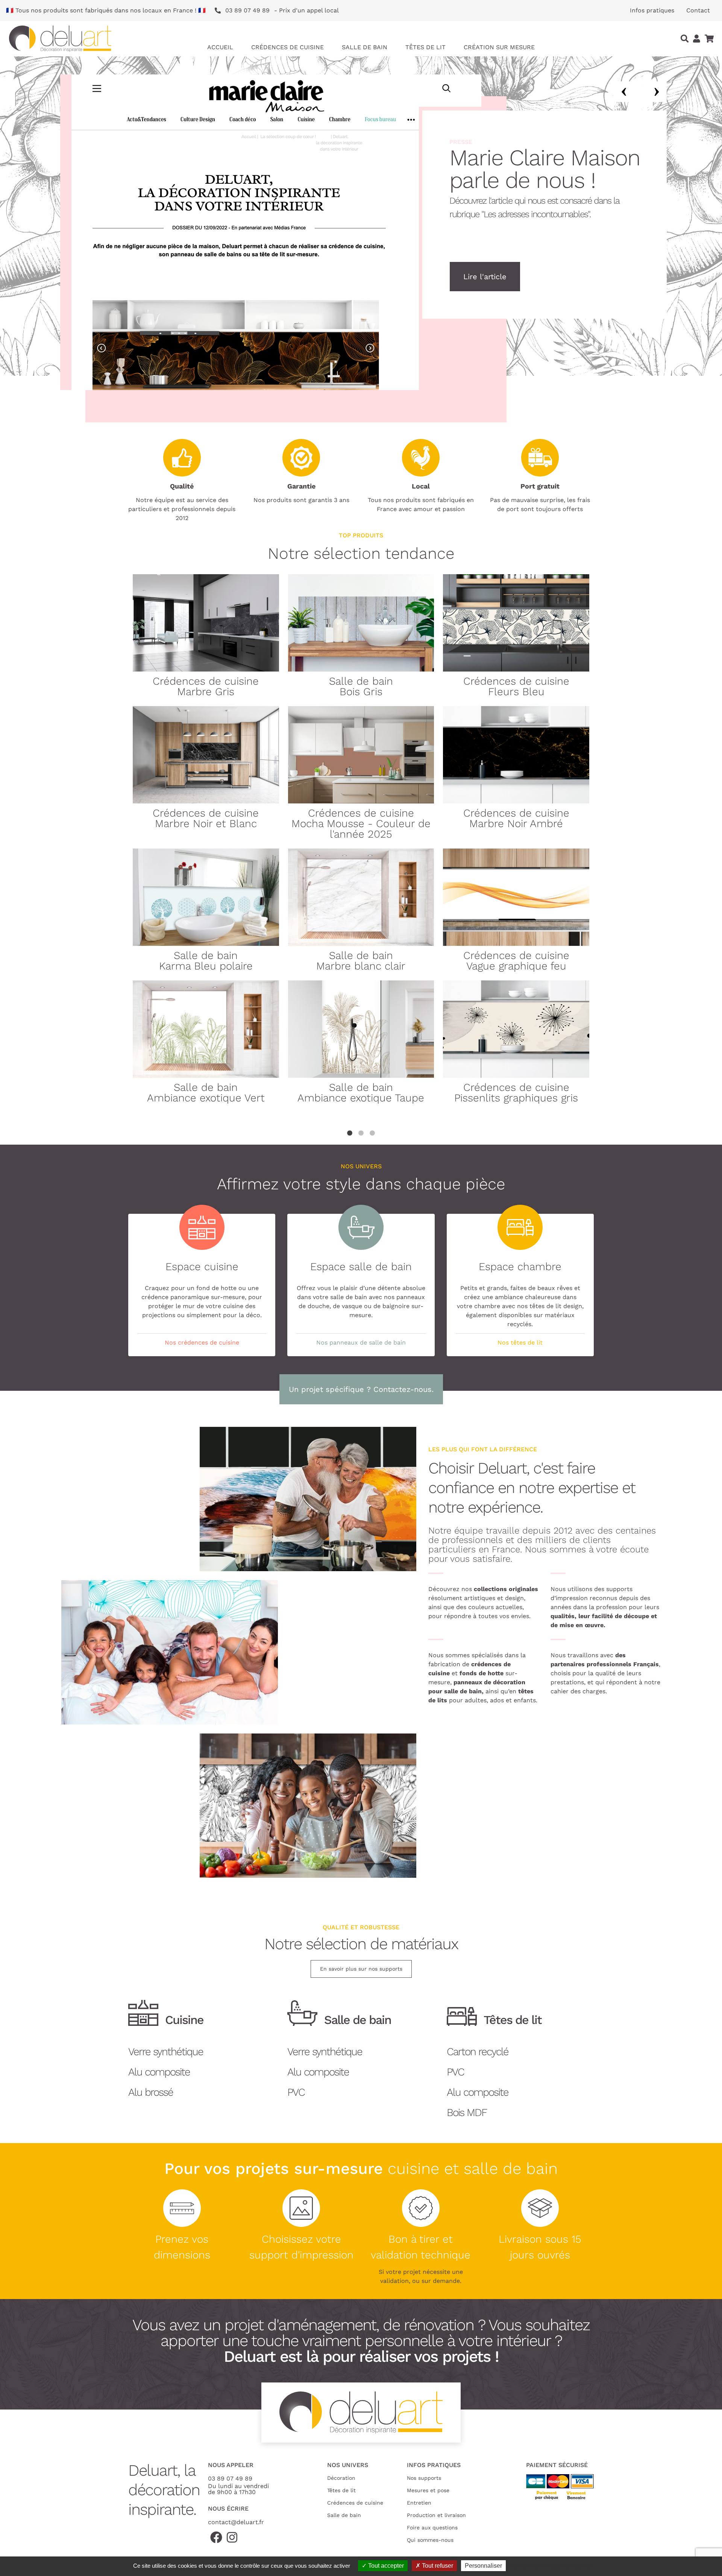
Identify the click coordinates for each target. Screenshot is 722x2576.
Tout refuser (437, 2566)
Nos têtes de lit (520, 1342)
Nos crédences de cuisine (202, 1342)
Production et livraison (436, 2515)
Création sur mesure (499, 47)
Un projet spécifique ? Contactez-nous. (361, 1389)
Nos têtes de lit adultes (507, 277)
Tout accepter (385, 2566)
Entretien (419, 2503)
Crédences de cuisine (355, 2503)
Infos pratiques (652, 10)
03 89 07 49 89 (230, 2478)
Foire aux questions (432, 2528)
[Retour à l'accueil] (60, 39)
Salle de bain (344, 2515)
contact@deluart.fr (236, 2522)
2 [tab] (361, 1133)
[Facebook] (216, 2538)
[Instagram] (232, 2538)
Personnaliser (483, 2566)
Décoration (341, 2478)
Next (656, 92)
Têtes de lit (341, 2490)
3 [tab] (372, 1133)
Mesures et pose (428, 2490)
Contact (698, 10)
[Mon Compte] (697, 39)
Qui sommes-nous (430, 2540)
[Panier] (709, 39)
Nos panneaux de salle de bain (361, 1342)
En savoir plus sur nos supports (361, 1969)
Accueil (220, 47)
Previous (624, 92)
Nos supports (424, 2478)
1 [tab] (350, 1133)
